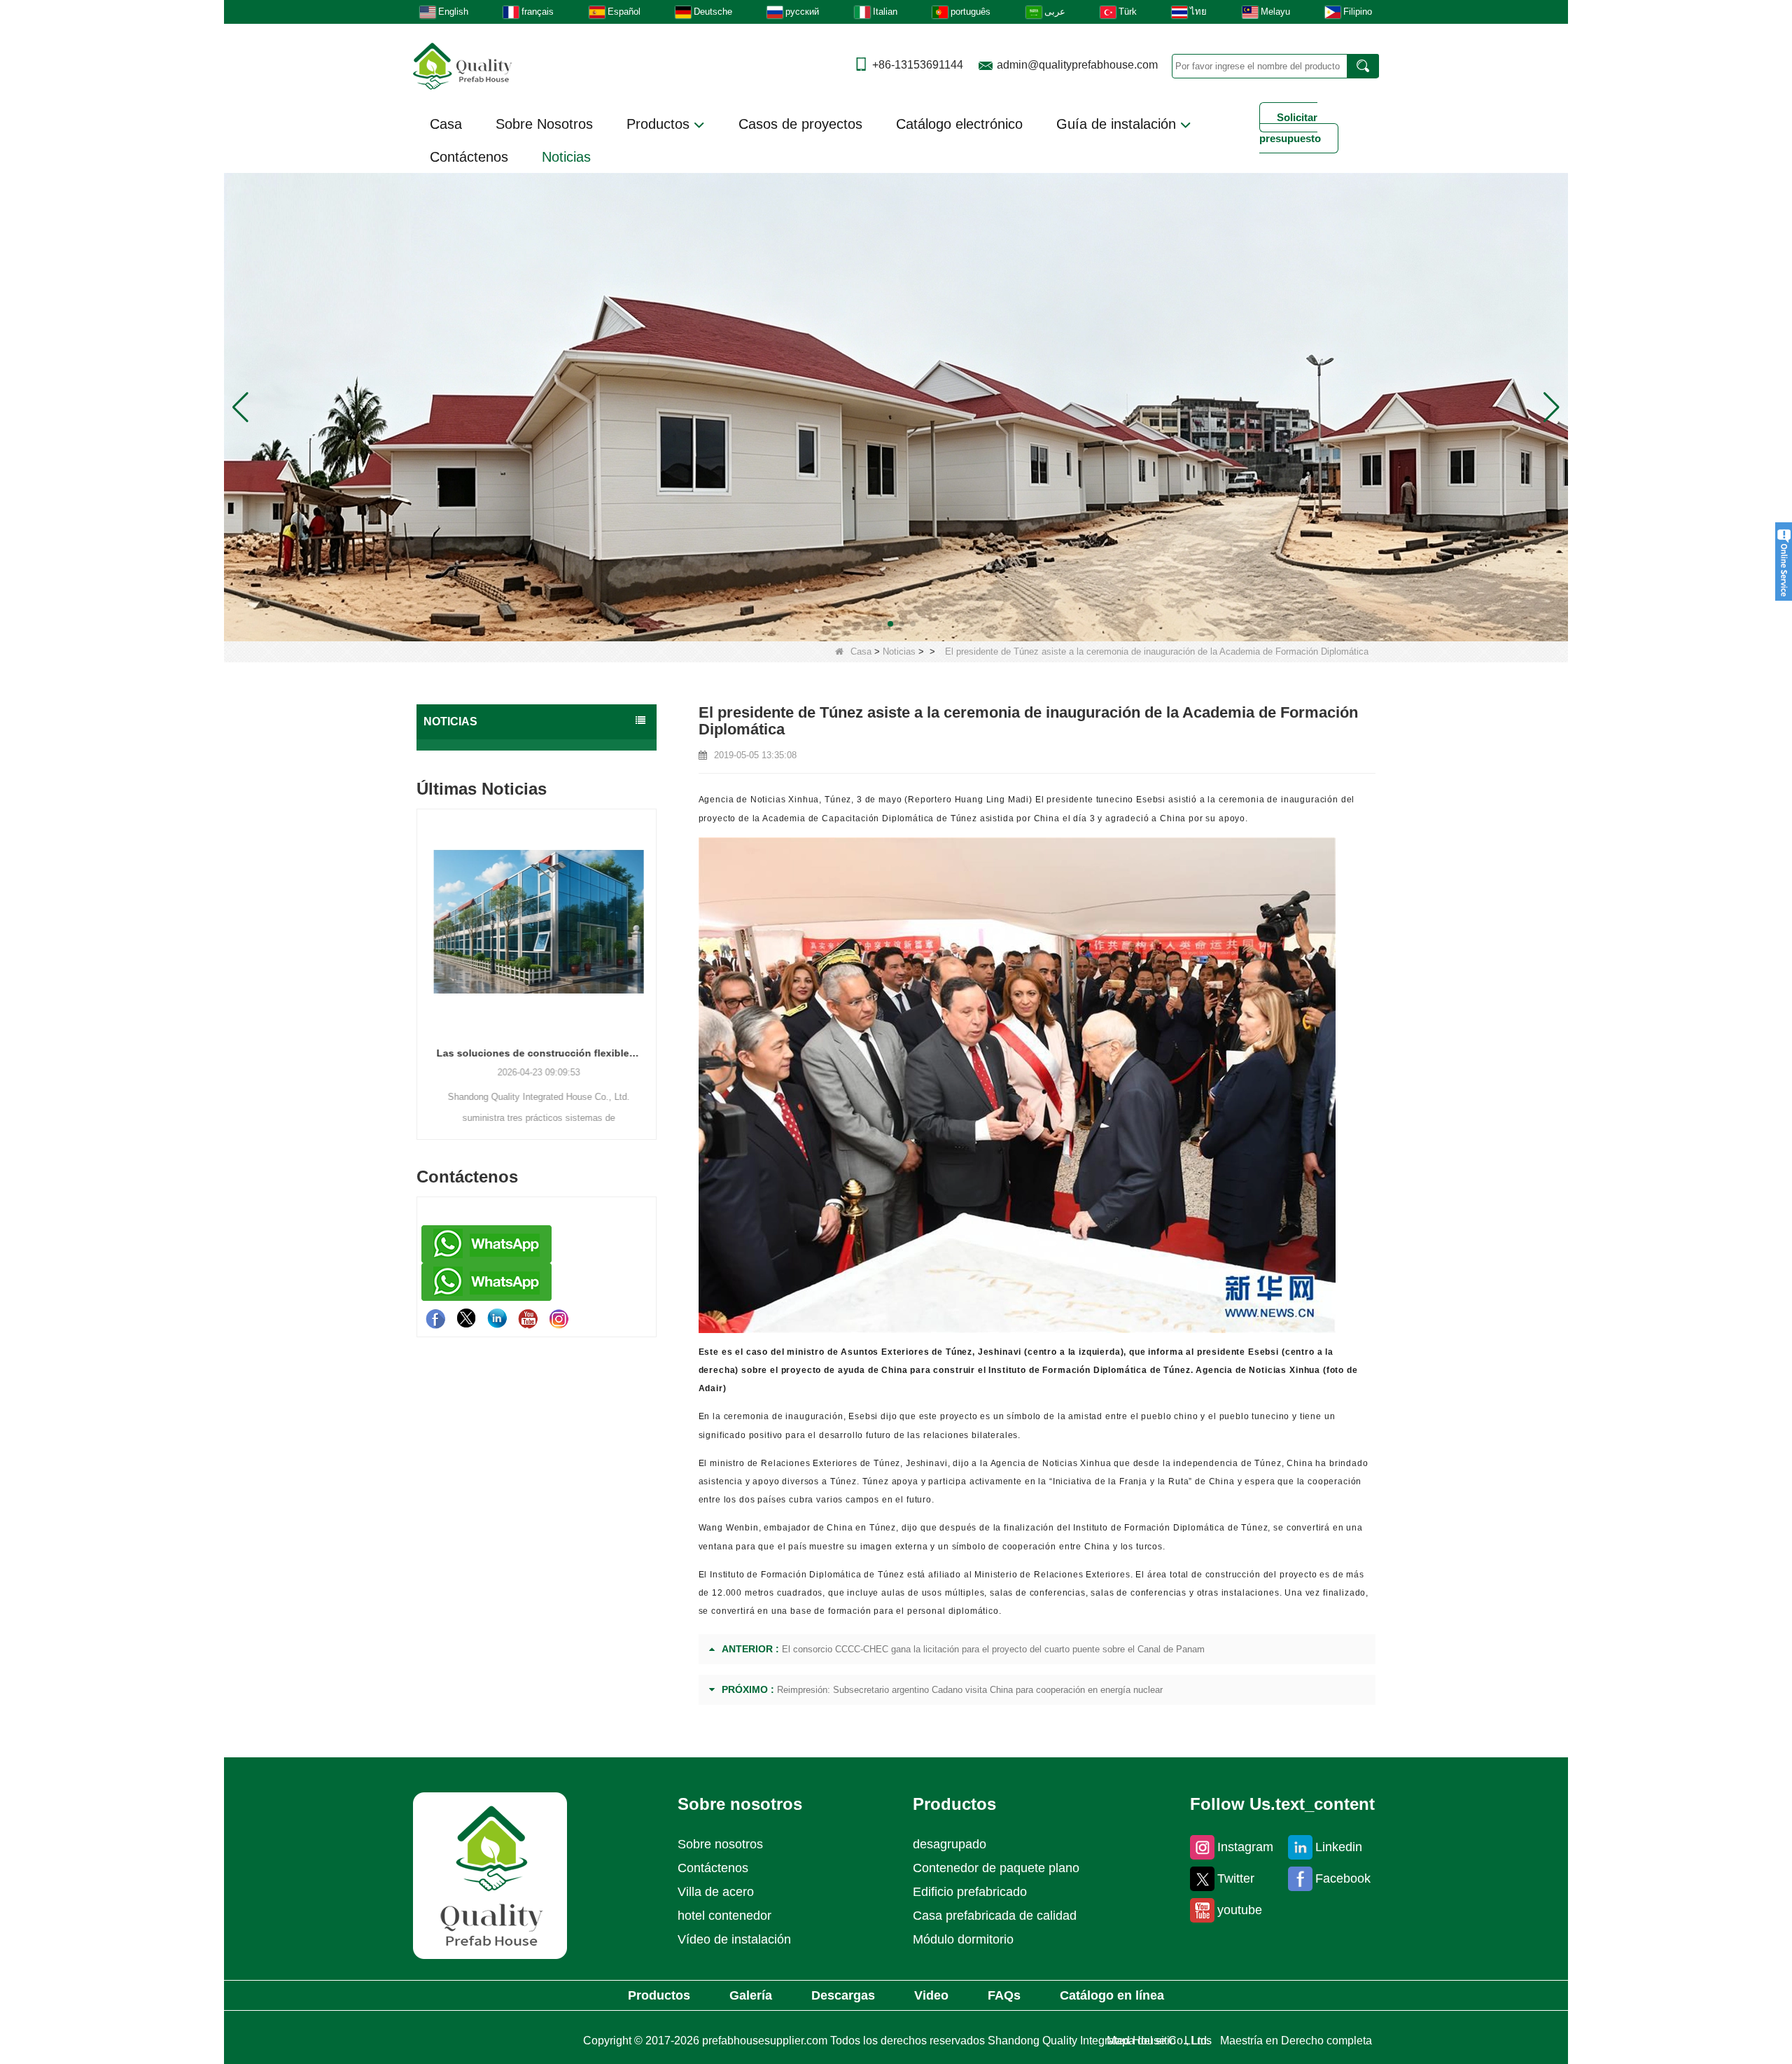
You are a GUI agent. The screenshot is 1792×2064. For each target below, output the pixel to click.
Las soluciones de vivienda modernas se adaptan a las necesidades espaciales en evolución (589, 1053)
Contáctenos (469, 157)
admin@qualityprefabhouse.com (1077, 65)
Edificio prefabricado (970, 1892)
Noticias (566, 157)
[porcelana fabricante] (537, 745)
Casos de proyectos (800, 124)
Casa (446, 124)
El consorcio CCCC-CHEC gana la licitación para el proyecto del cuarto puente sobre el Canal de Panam (993, 1649)
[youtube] (528, 1318)
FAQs (1004, 1995)
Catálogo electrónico (959, 124)
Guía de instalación (1118, 124)
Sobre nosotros (720, 1844)
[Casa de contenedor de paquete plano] (896, 406)
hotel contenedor (724, 1916)
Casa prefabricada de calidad (995, 1916)
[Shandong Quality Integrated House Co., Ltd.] (463, 65)
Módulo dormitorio (963, 1939)
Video (931, 1995)
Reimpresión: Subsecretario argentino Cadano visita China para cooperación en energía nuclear (970, 1690)
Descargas (843, 1995)
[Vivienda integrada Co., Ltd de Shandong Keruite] (490, 1875)
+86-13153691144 (918, 65)
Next (651, 950)
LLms (1198, 2041)
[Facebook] (435, 1318)
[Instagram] (559, 1318)
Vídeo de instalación (734, 1939)
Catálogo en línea (1112, 1995)
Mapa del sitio (1141, 2041)
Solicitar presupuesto (1290, 128)
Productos (660, 124)
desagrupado (950, 1844)
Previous (422, 950)
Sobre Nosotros (544, 124)
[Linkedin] (497, 1318)
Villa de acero (716, 1892)
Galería (751, 1995)
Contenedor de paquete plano (996, 1868)
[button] (879, 624)
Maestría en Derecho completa (1296, 2041)
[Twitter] (466, 1318)
